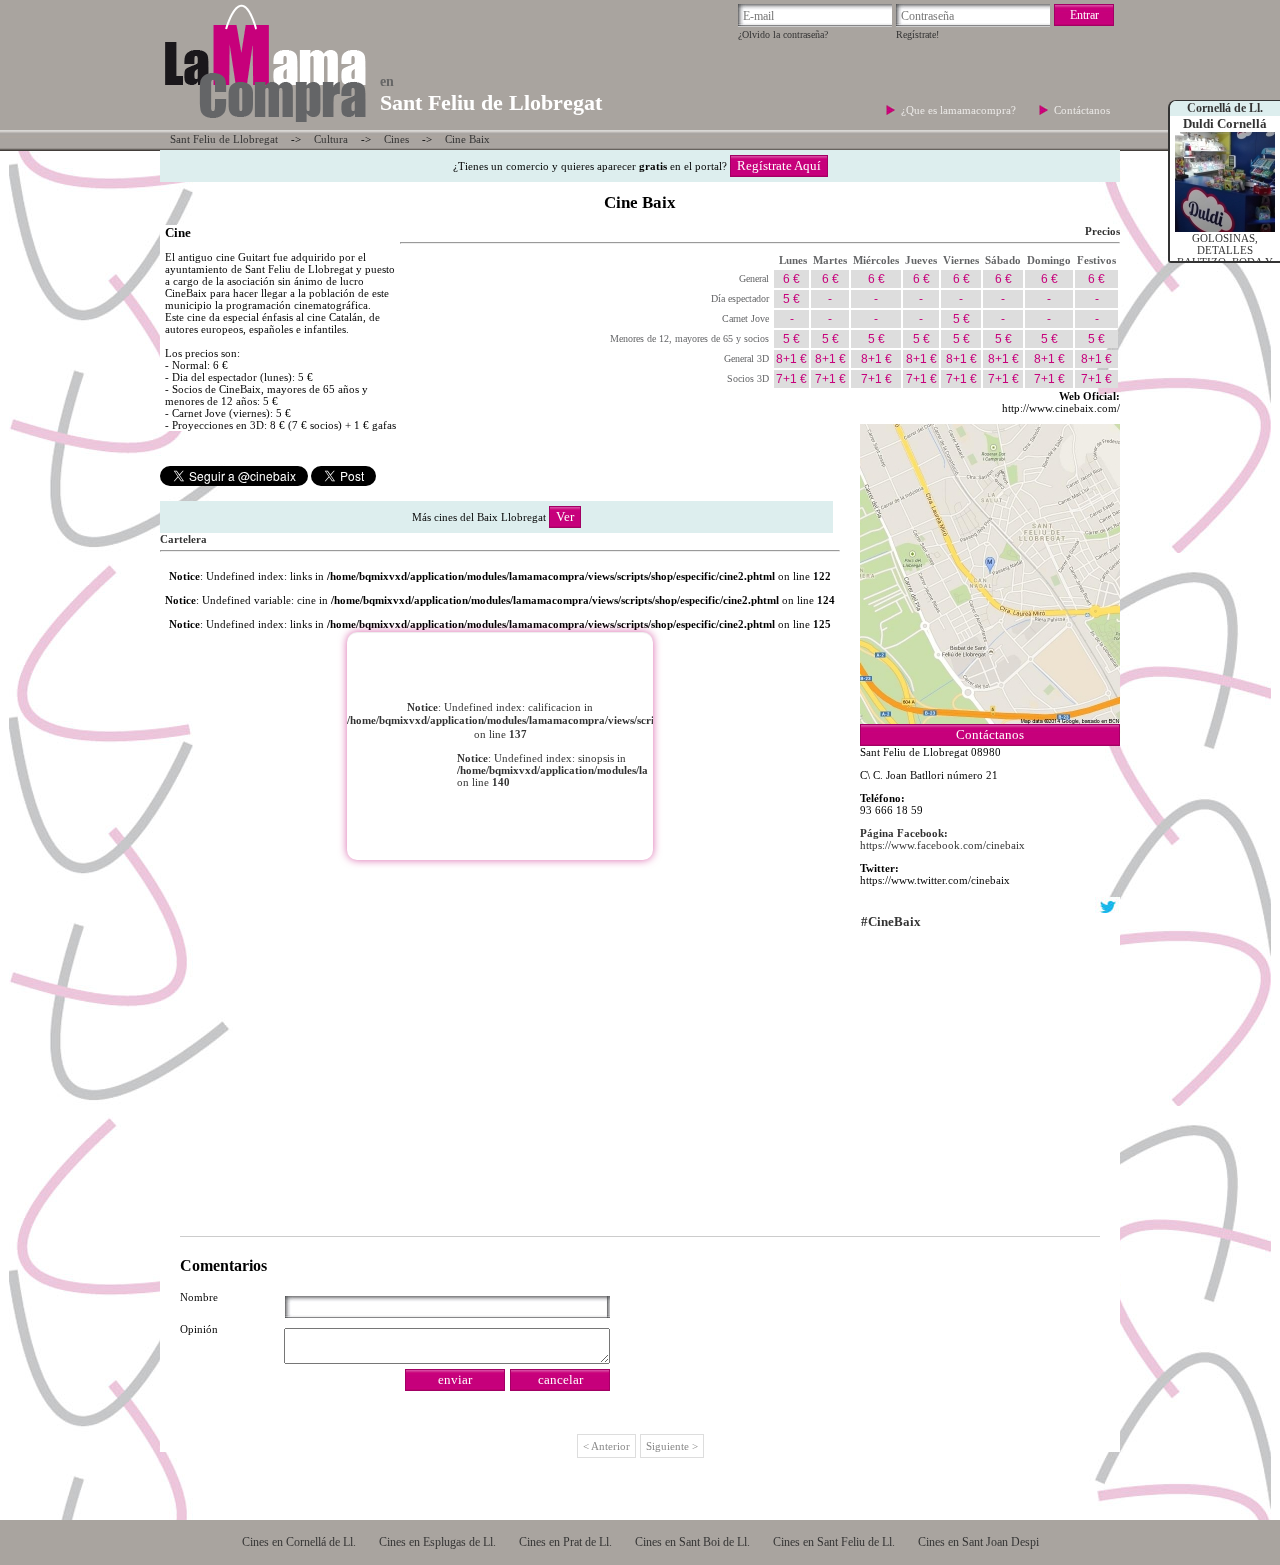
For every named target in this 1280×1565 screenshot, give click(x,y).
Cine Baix (467, 139)
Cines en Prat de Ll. (565, 1542)
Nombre (199, 1297)
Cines (396, 139)
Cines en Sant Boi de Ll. (692, 1542)
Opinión (199, 1329)
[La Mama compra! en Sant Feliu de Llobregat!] (264, 124)
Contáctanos (1082, 110)
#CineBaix (891, 922)
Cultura (331, 139)
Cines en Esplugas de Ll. (437, 1542)
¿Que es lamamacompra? (960, 110)
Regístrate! (917, 34)
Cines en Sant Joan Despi (978, 1542)
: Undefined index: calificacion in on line (571, 744)
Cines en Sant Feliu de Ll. (834, 1542)
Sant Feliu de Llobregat (224, 139)
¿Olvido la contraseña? (783, 34)
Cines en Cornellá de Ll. (299, 1542)
